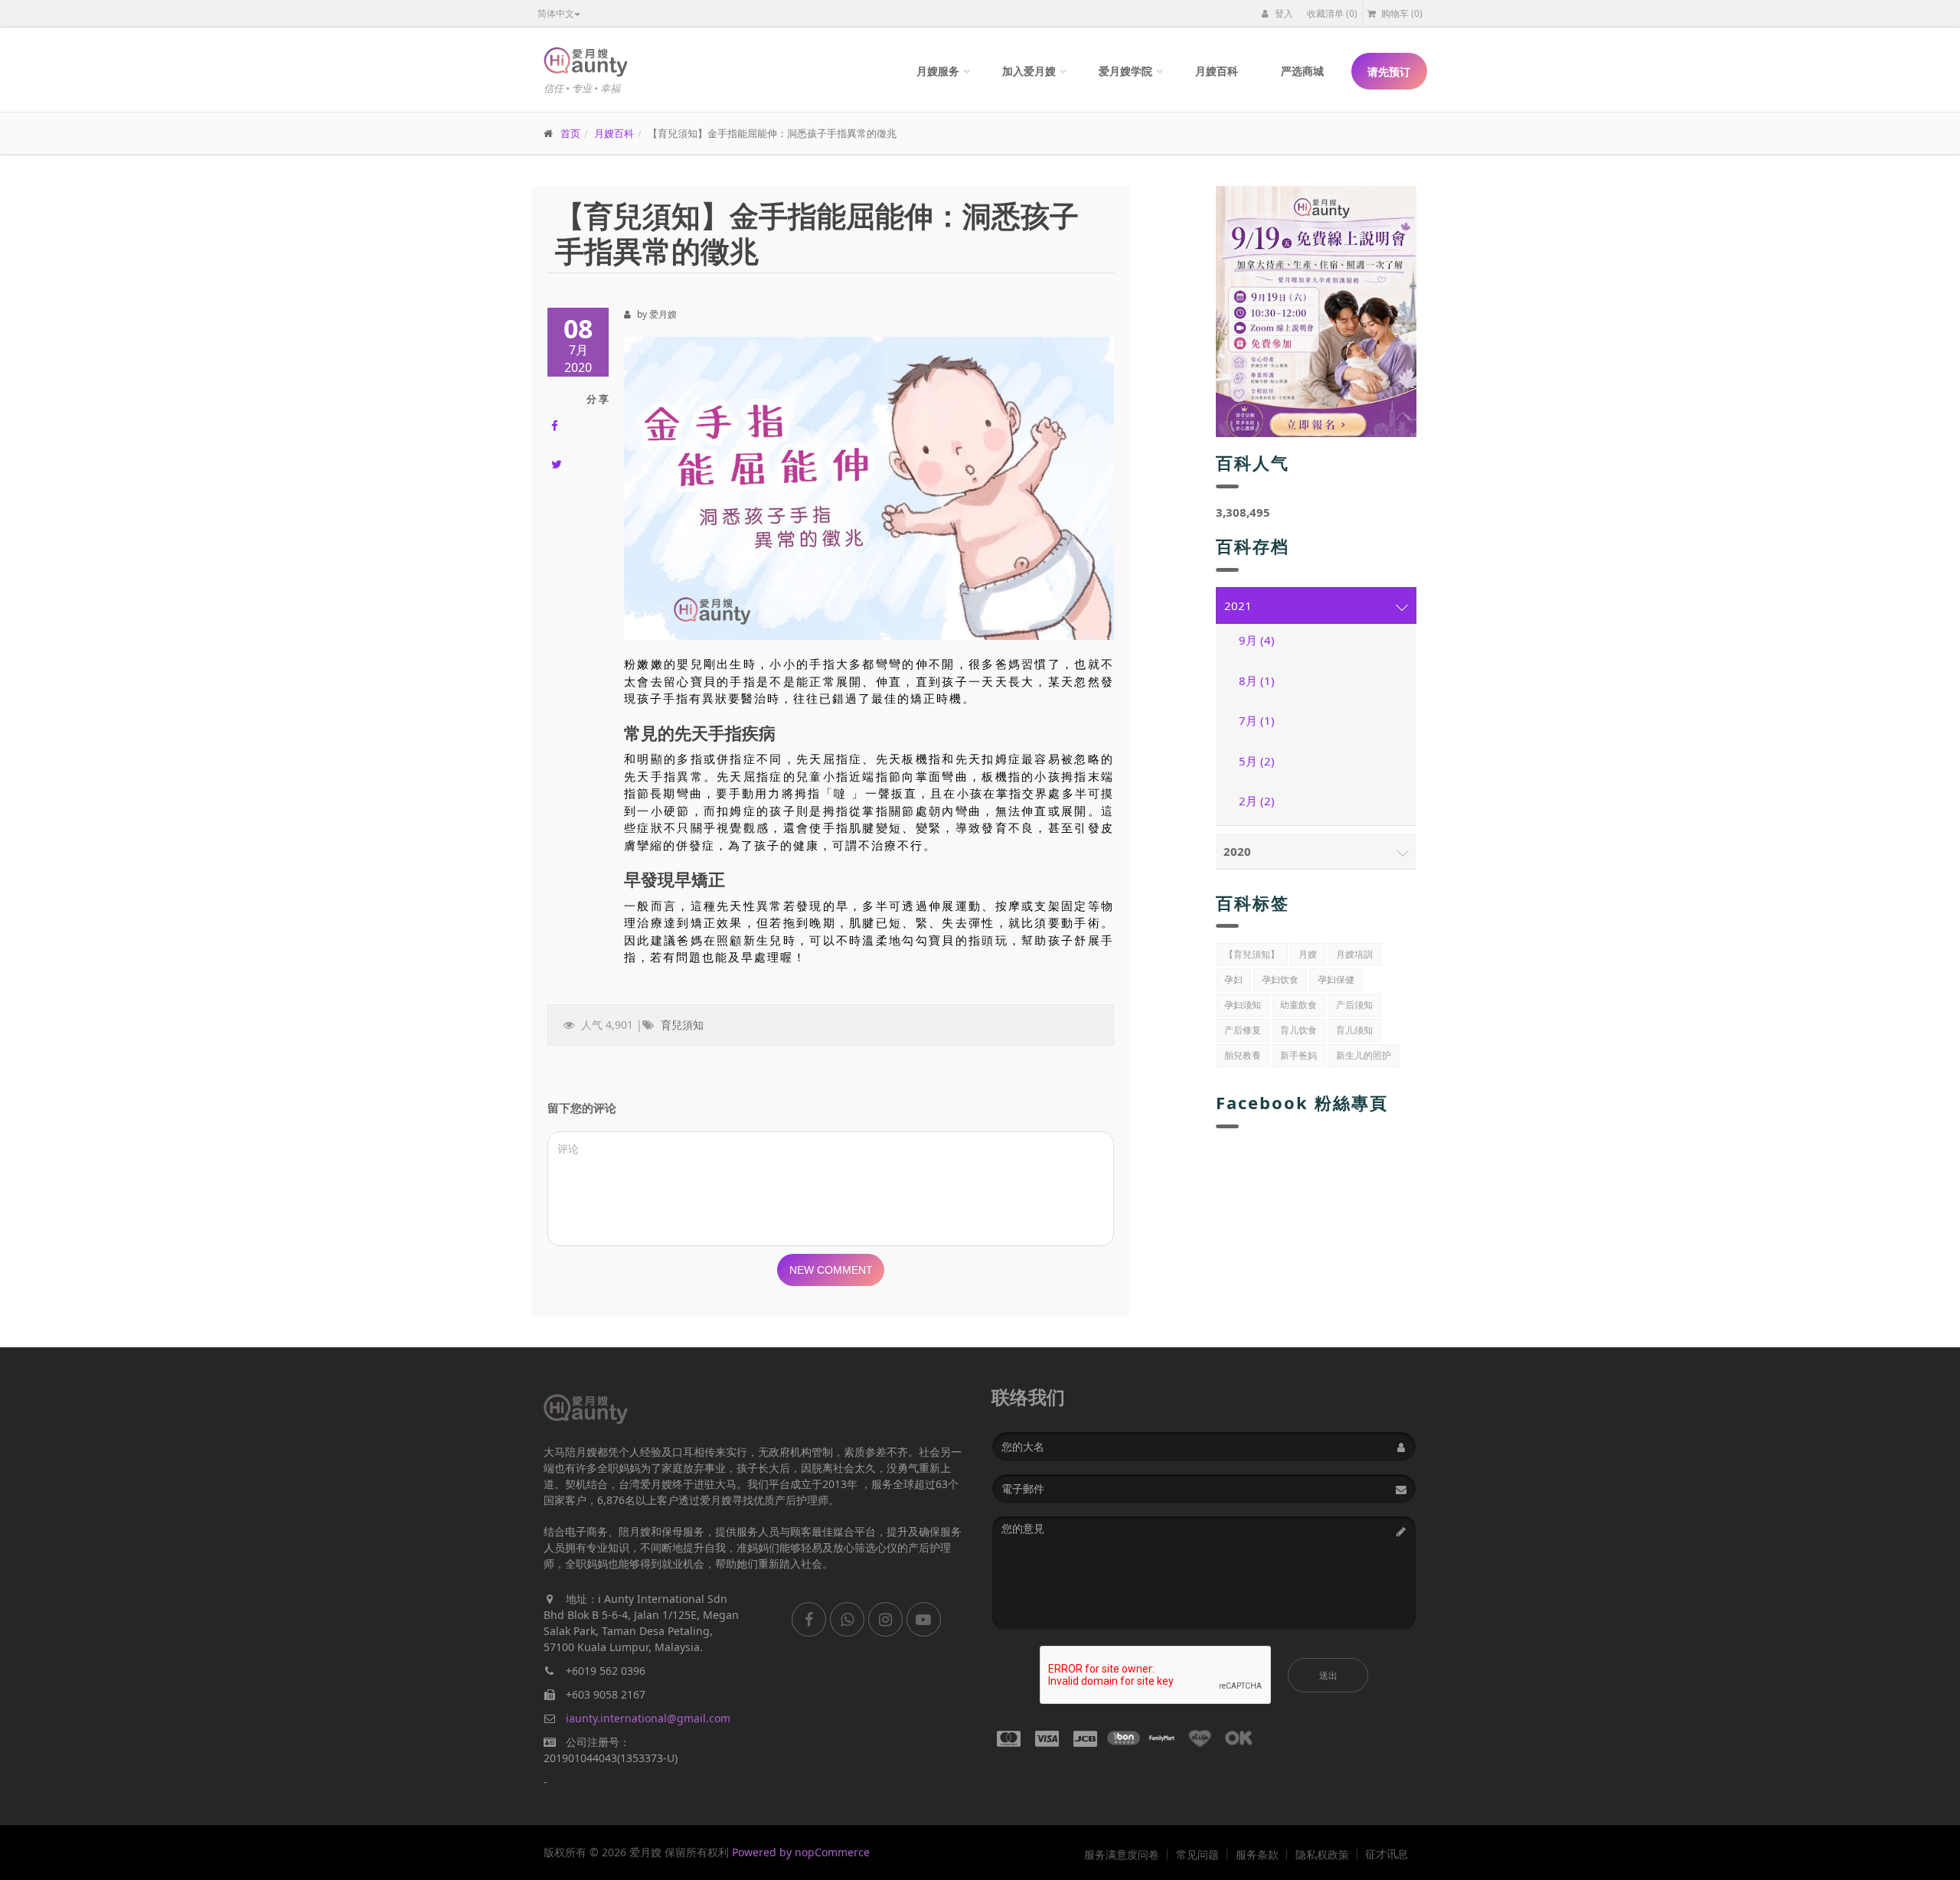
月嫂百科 (1217, 71)
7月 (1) (1257, 720)
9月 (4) (1257, 640)
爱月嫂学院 (1125, 71)
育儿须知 (1354, 1030)
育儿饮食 (1298, 1030)
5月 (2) (1257, 761)
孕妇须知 (1243, 1005)
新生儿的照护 (1364, 1055)
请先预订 (1389, 72)
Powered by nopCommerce (801, 1852)
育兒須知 (682, 1025)
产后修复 (1243, 1030)
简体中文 (556, 13)
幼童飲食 (1298, 1005)
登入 (1283, 13)
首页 (570, 133)
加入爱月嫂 (1029, 71)
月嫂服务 (938, 71)
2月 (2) (1257, 801)
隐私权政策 (1322, 1855)
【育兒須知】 (1252, 954)
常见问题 (1197, 1855)
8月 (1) (1257, 681)
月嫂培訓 (1354, 954)
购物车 (1401, 13)
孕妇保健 (1336, 979)
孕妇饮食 (1280, 979)
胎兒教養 (1243, 1055)
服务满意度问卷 (1122, 1855)
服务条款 (1257, 1855)
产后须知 (1354, 1005)
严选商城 (1302, 71)
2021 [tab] (1238, 605)
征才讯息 (1387, 1854)
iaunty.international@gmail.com (648, 1718)
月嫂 (1308, 954)
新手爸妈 (1298, 1055)
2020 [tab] (1237, 851)
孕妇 (1233, 979)
